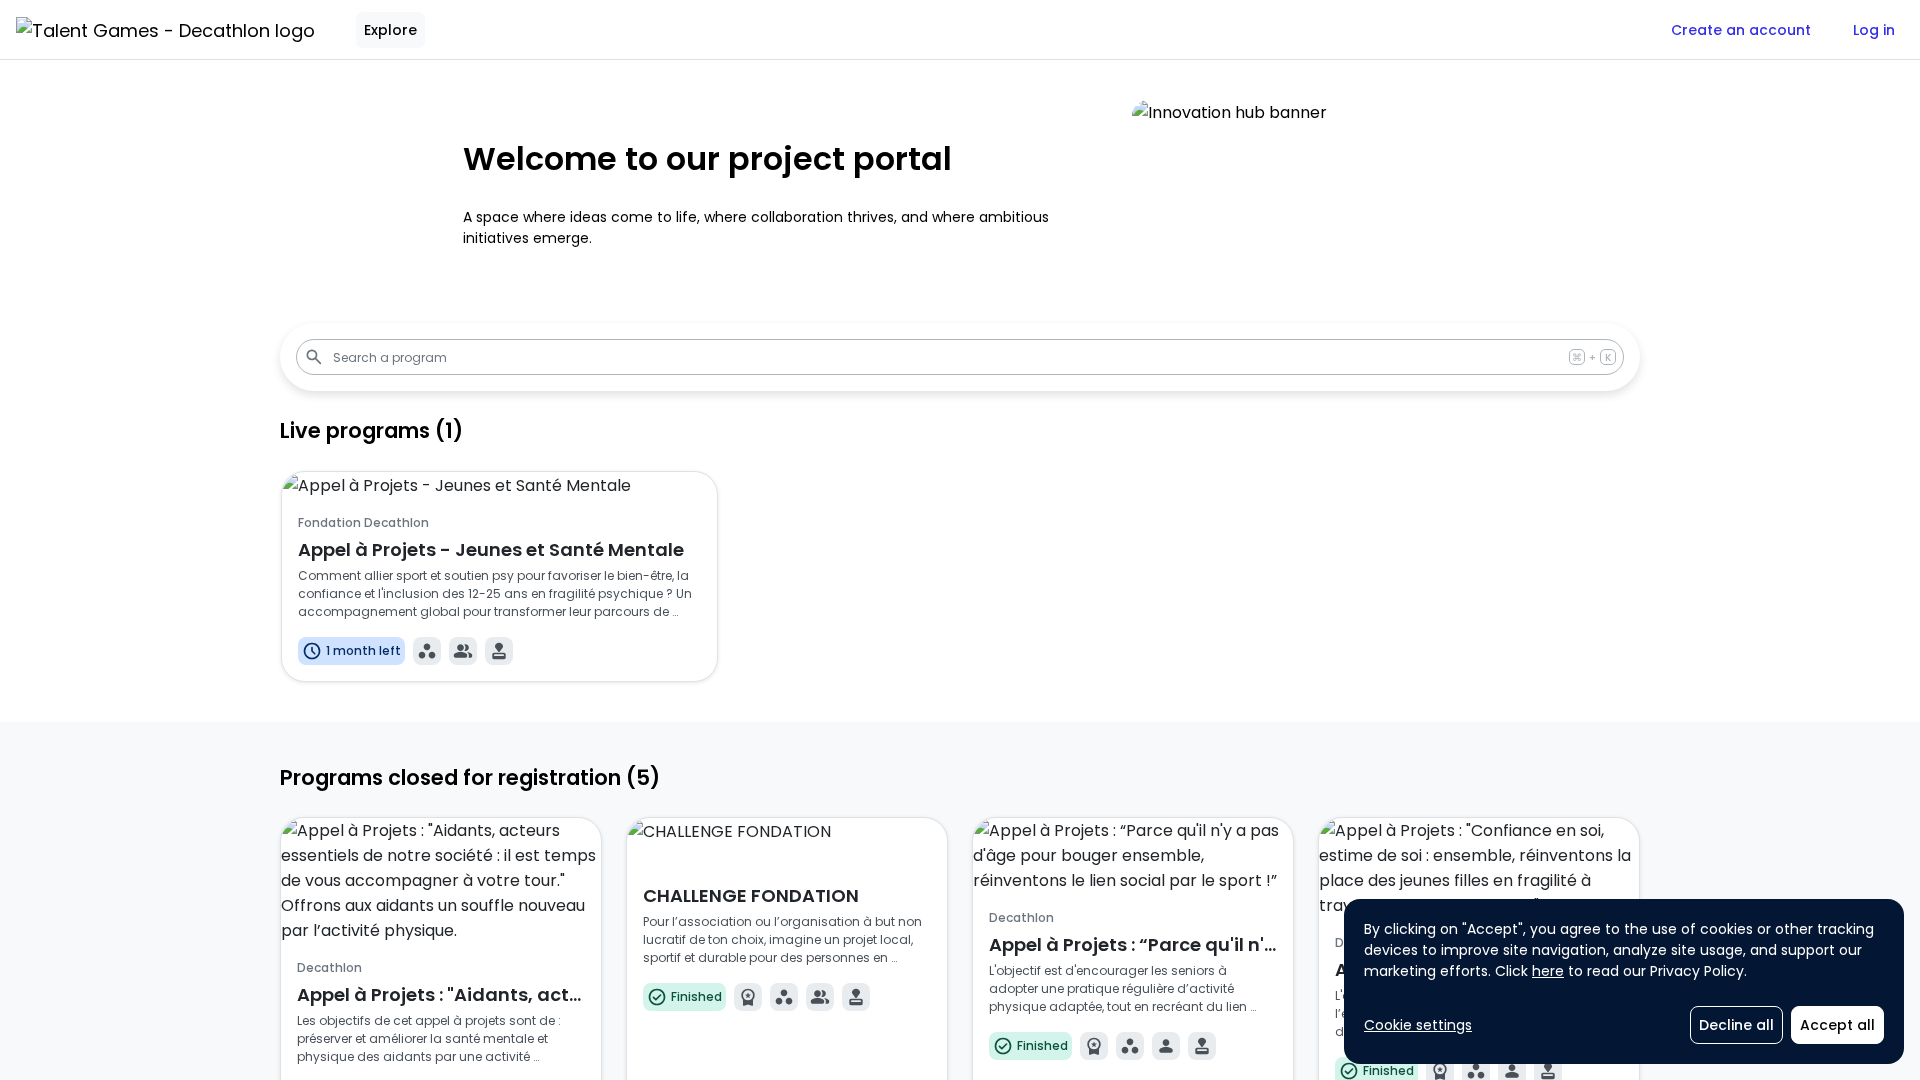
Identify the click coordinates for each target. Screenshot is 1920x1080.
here (1548, 971)
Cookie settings (1418, 1025)
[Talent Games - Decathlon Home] (165, 29)
